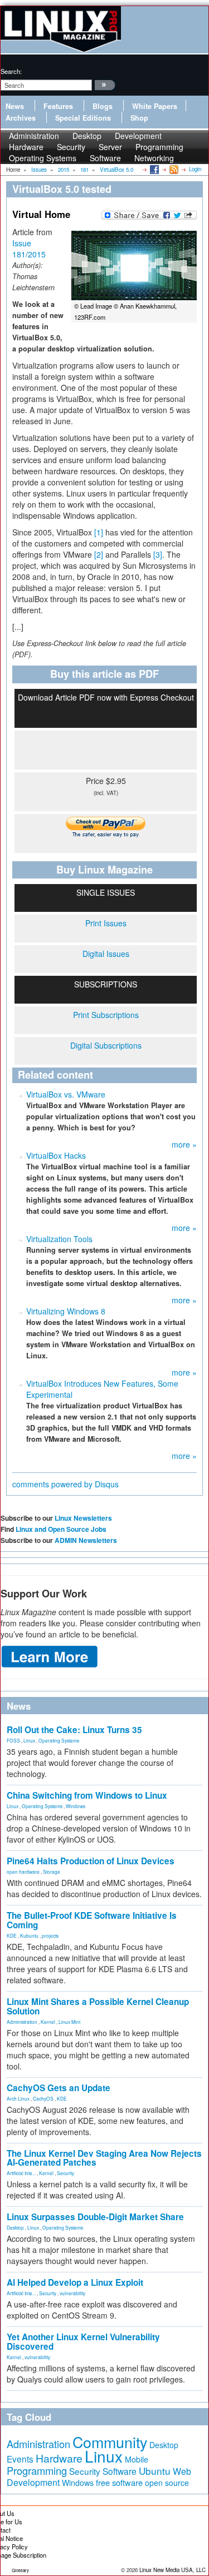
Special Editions (83, 118)
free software (119, 2482)
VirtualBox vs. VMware (66, 1094)
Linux (29, 1740)
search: (11, 71)
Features (58, 106)
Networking (154, 158)
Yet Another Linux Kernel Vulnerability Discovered (83, 2342)
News (15, 106)
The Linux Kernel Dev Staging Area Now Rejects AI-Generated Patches (104, 2158)
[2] (99, 554)
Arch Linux (18, 2098)
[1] (99, 532)
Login (195, 169)
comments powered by (65, 1484)
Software (105, 158)
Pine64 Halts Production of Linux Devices (91, 1861)
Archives (21, 118)
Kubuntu (29, 1935)
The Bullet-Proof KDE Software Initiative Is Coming (92, 1920)
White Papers (155, 106)
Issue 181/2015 (29, 249)
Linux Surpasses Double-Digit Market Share (95, 2217)
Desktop (15, 2227)
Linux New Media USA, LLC (172, 2570)
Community (110, 2442)
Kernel (48, 2022)
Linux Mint (69, 2022)
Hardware (59, 2458)
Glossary (20, 2570)
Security (65, 2173)
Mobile (137, 2459)
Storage (52, 1872)
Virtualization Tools (59, 1239)
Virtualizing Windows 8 (66, 1311)
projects (50, 1935)
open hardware (23, 1872)
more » (184, 1144)
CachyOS (43, 2098)
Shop (139, 118)
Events (20, 2459)
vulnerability (72, 2293)
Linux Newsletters (83, 1518)
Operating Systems (43, 158)
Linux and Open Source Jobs (61, 1529)
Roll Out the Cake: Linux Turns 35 (74, 1730)
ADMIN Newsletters (86, 1540)
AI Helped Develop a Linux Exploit (75, 2282)
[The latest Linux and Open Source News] (173, 169)
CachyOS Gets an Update (59, 2088)
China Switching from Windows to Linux (87, 1795)
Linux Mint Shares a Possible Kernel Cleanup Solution (98, 2006)
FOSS (13, 1740)
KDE (12, 1935)
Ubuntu (155, 2471)
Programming (37, 2470)
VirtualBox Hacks (56, 1155)
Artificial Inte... (21, 2173)
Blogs (103, 106)
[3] (158, 554)
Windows (76, 1806)
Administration (22, 2022)
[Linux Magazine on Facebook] (154, 169)
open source (167, 2483)
